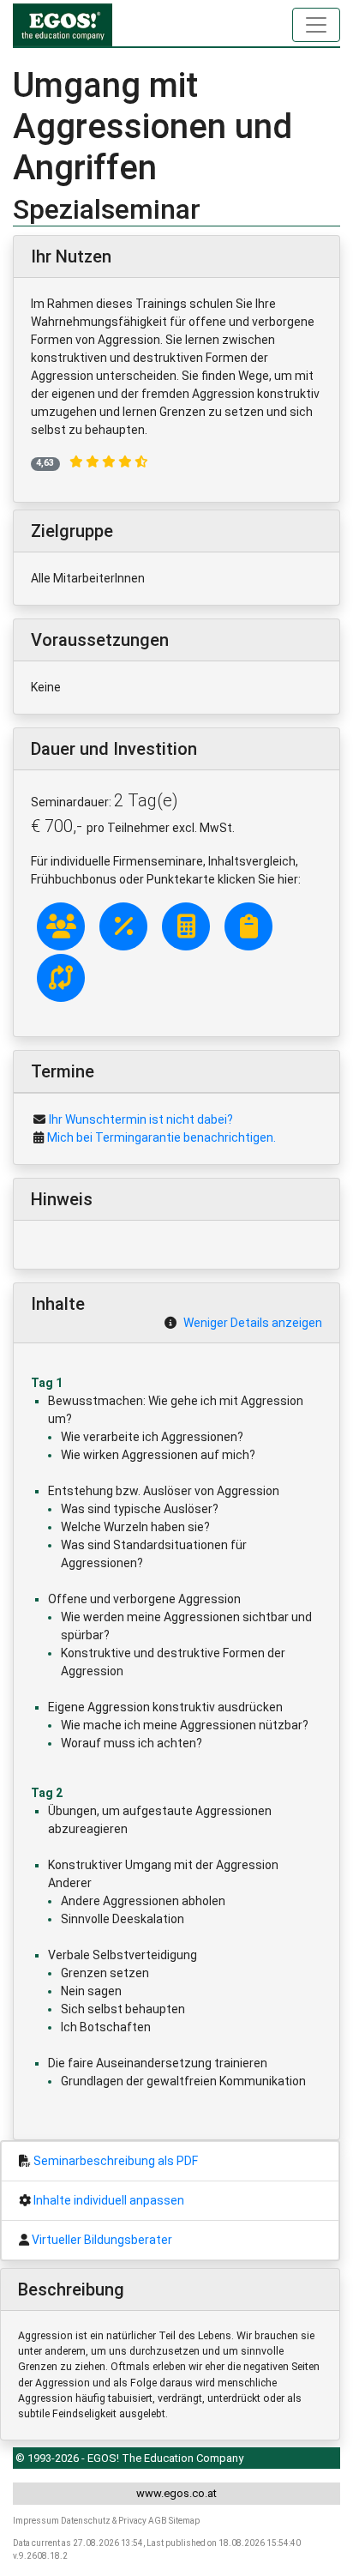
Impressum (36, 2521)
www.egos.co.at (176, 2493)
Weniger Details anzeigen (253, 1323)
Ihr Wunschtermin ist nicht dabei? (141, 1119)
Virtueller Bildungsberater (102, 2240)
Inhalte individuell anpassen (109, 2200)
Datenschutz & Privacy (104, 2521)
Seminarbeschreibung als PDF (116, 2161)
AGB (158, 2521)
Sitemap (184, 2521)
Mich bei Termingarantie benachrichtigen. (162, 1137)
